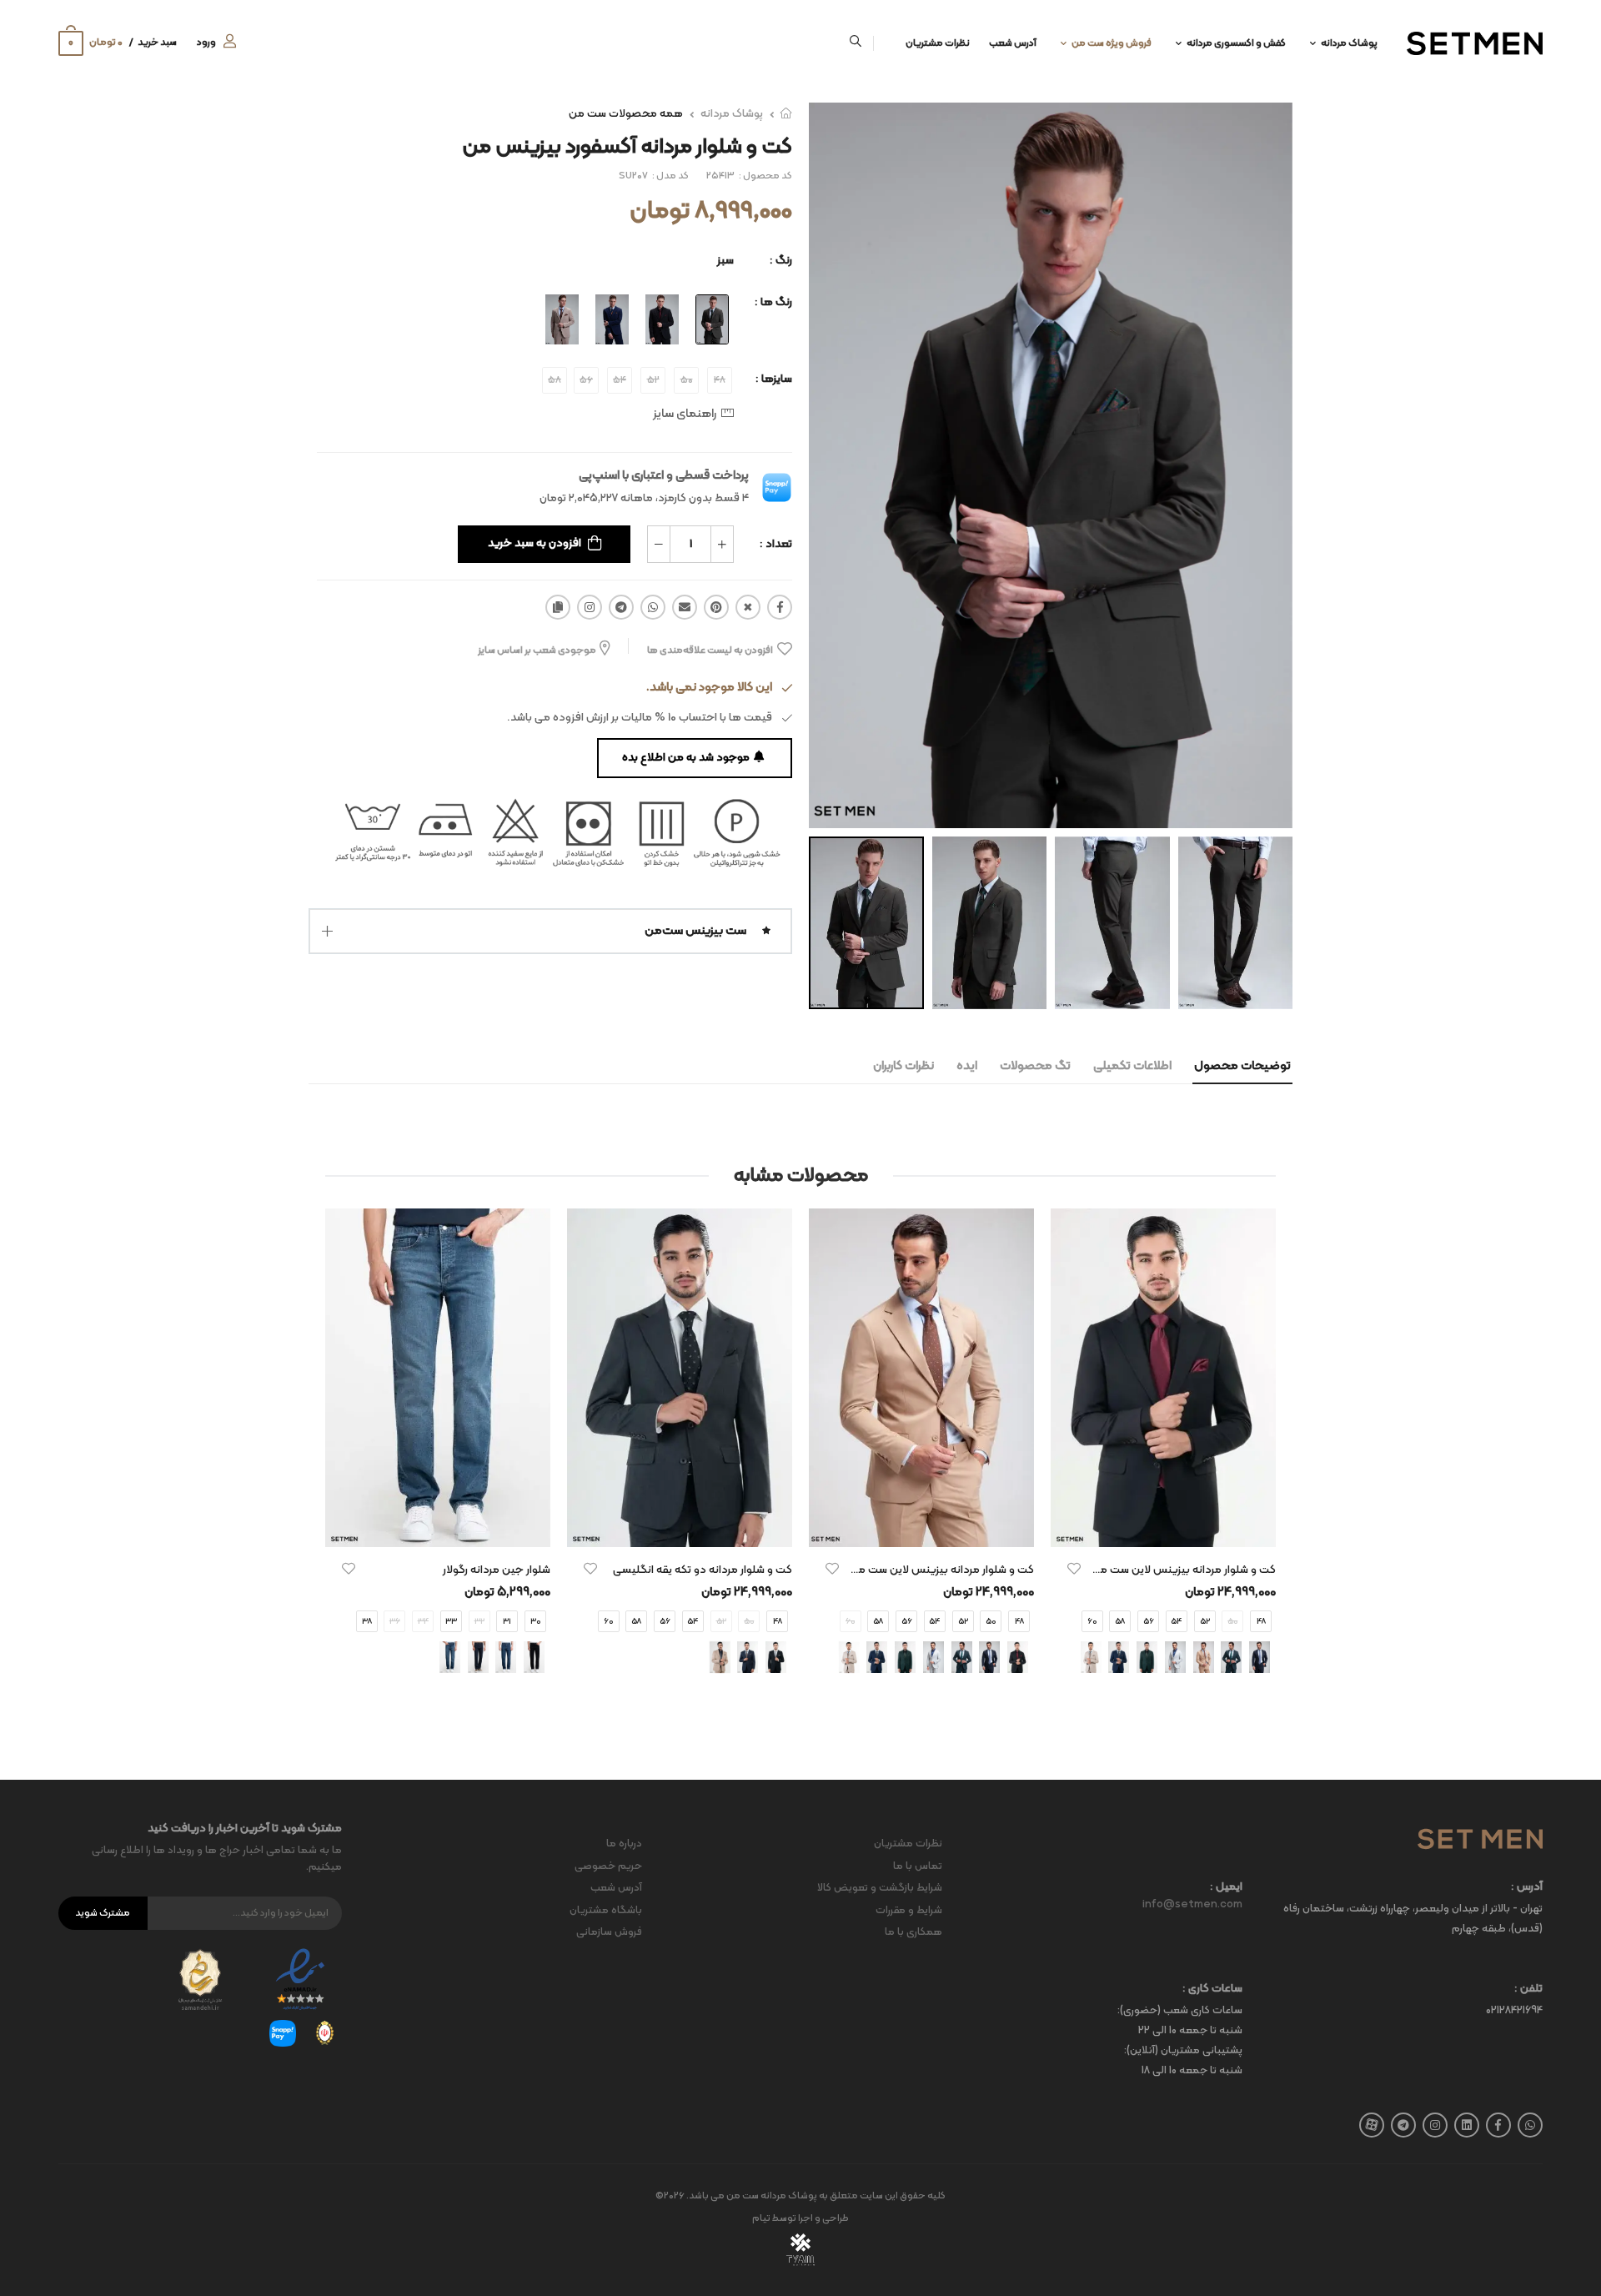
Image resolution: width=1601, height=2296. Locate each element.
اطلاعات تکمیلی (1132, 1066)
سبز (725, 261)
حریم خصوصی (608, 1866)
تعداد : (776, 544)
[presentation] (1263, 1457)
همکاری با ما (913, 1932)
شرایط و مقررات (909, 1911)
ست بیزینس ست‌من (695, 931)
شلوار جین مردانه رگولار (497, 1570)
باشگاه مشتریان (606, 1911)
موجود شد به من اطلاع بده (686, 758)
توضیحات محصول (1242, 1066)
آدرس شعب (1013, 43)
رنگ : (781, 261)
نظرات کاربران (903, 1066)
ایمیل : (1226, 1888)
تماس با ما (918, 1866)
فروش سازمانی (609, 1932)
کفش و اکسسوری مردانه (1236, 43)
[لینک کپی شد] (558, 607)
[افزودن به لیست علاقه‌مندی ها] (1074, 1569)
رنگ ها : (773, 302)
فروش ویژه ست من (1112, 43)
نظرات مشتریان (938, 43)
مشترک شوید (103, 1913)
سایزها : (774, 379)
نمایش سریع (1163, 1526)
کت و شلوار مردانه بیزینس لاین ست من (1184, 1570)
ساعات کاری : (1212, 1990)
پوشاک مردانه (1349, 43)
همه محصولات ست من (626, 114)
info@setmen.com (1192, 1905)
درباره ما (624, 1844)
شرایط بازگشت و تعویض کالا (880, 1888)
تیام (761, 2218)
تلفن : (1528, 1990)
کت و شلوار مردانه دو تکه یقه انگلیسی (703, 1570)
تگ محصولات (1035, 1066)
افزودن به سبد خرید (535, 543)
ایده (967, 1066)
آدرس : (1527, 1888)
